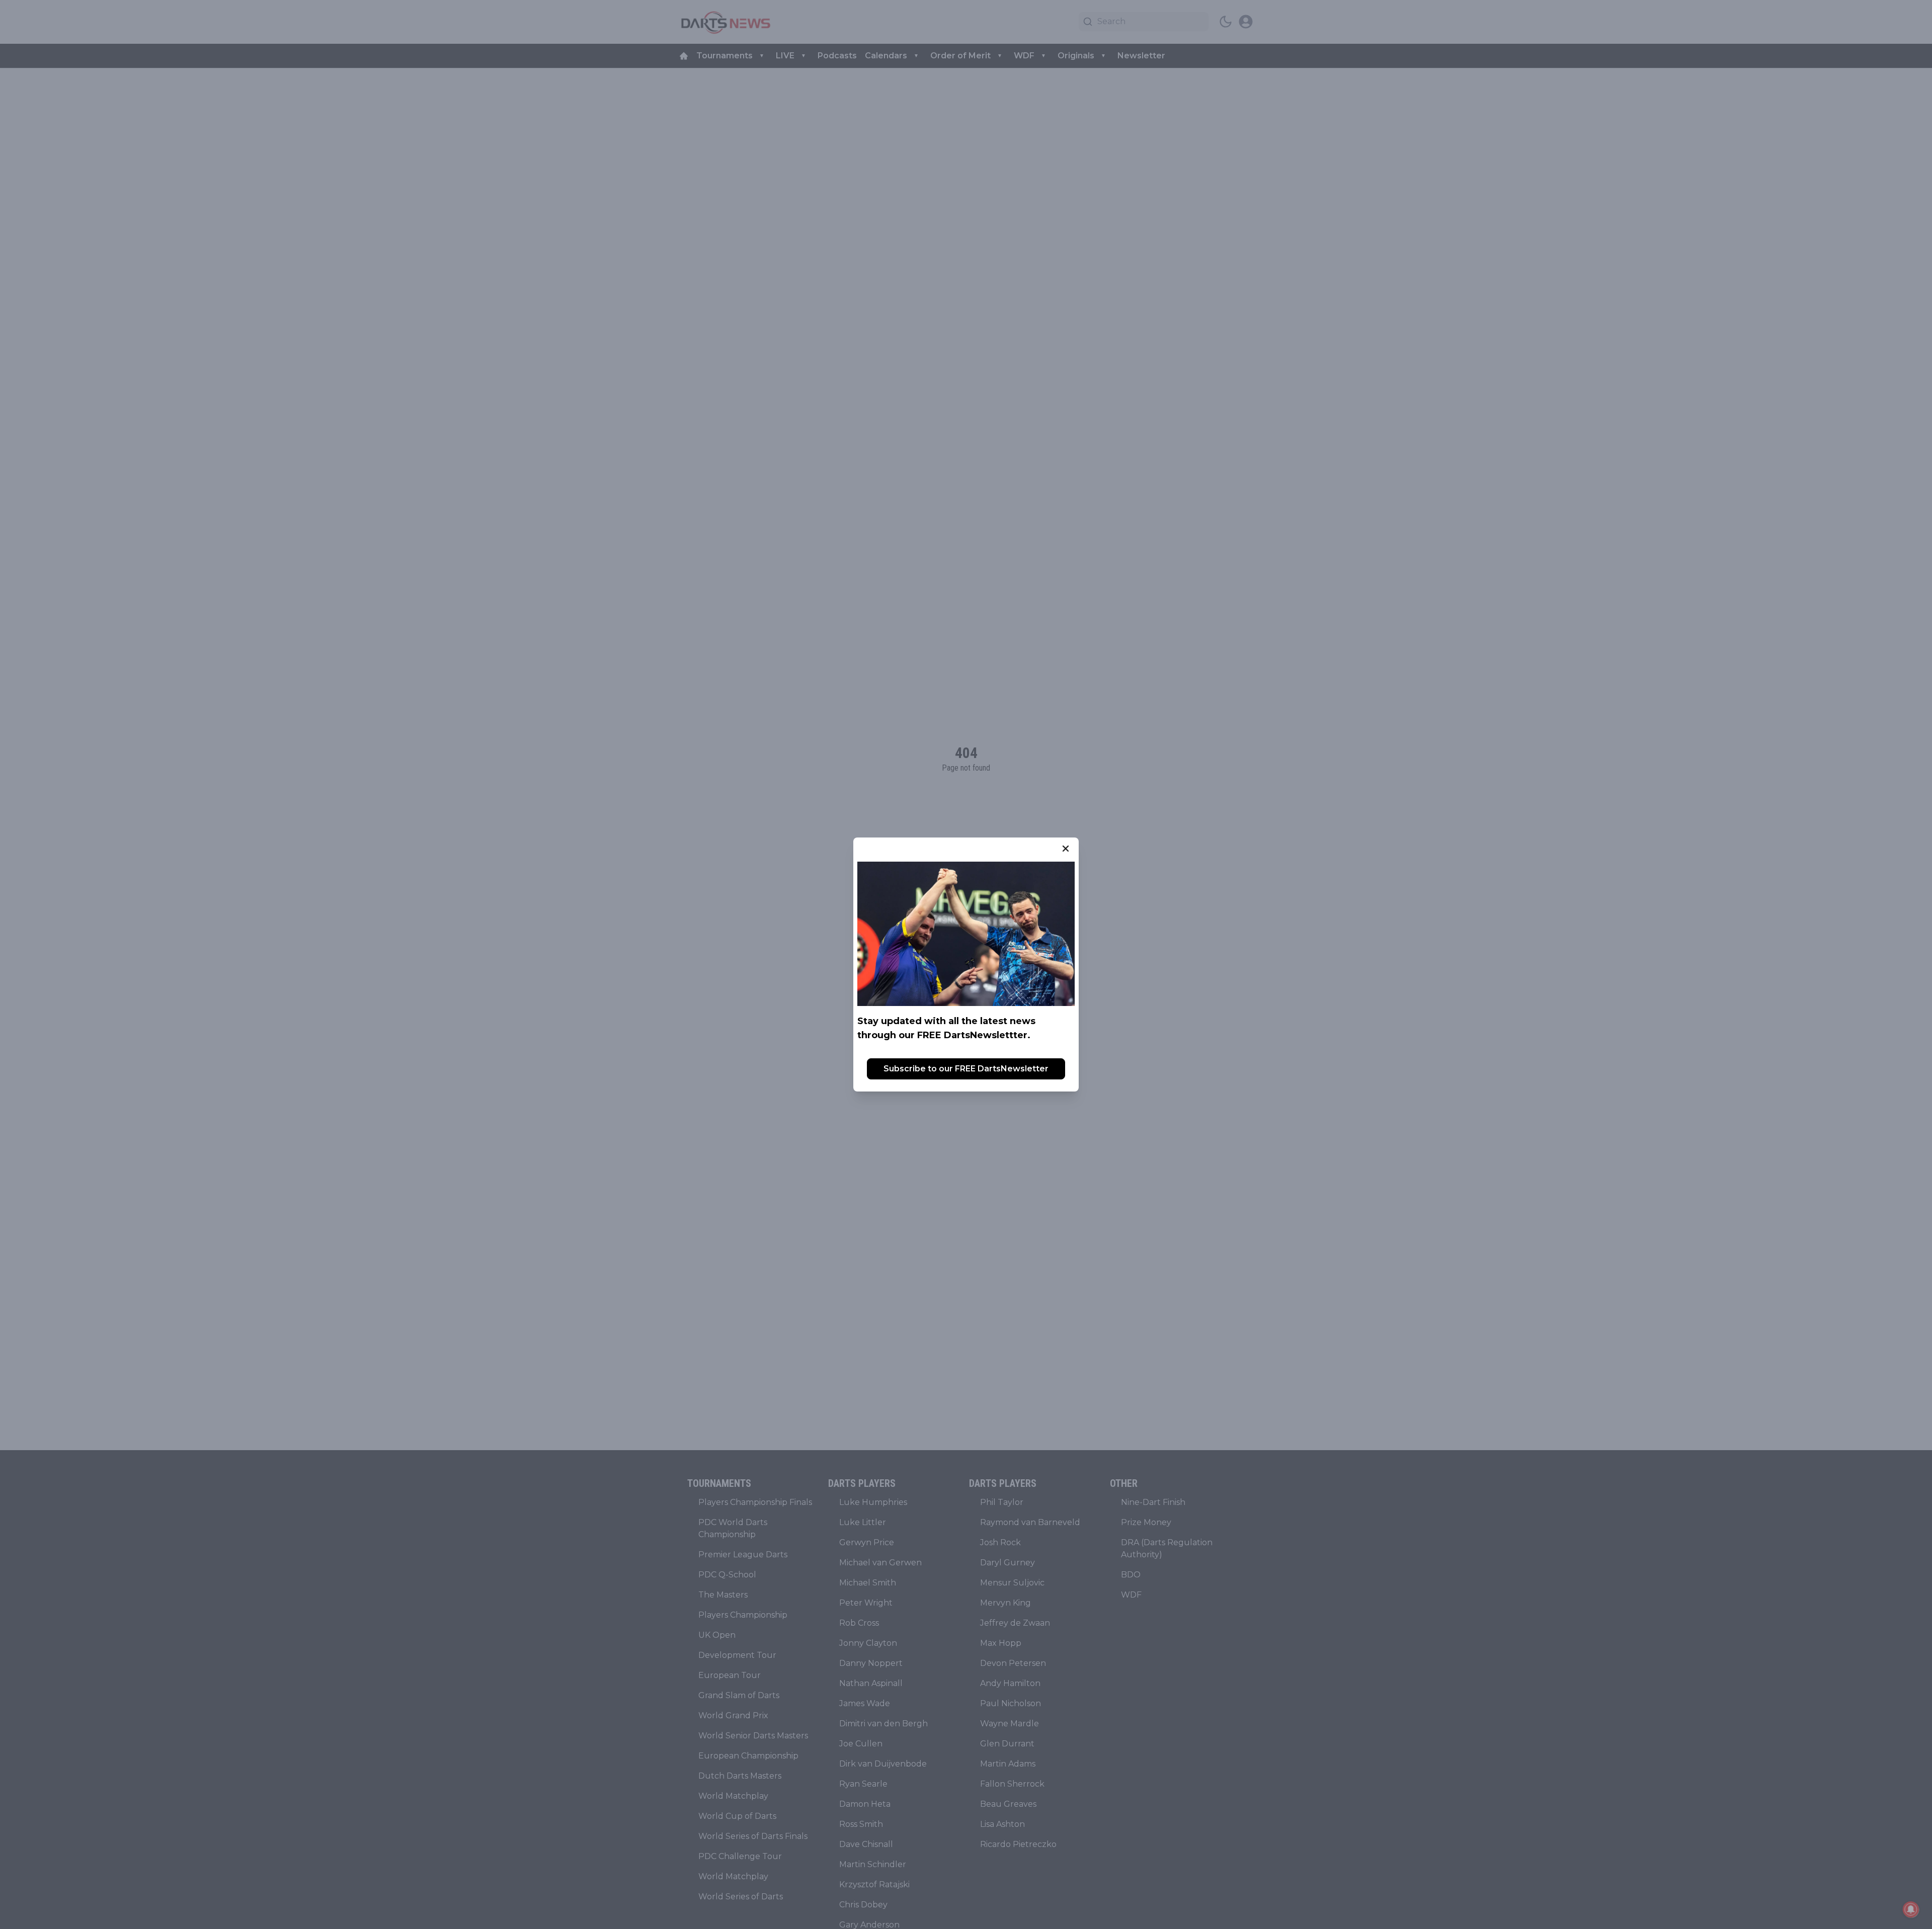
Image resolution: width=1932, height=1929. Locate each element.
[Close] (1066, 849)
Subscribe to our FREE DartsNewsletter (966, 1069)
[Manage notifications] (1911, 1909)
